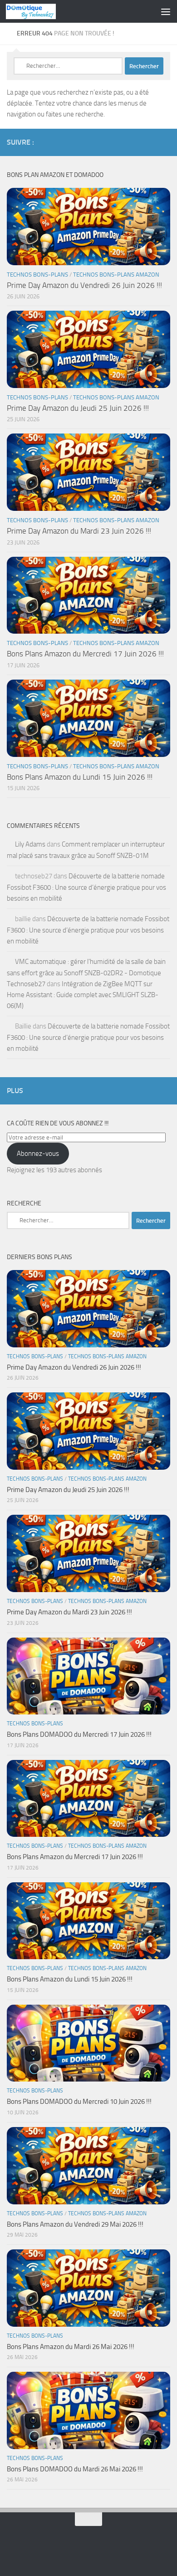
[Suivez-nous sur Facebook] (121, 142)
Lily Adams (30, 844)
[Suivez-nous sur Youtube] (150, 142)
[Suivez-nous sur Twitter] (136, 142)
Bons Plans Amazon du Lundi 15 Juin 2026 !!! (80, 777)
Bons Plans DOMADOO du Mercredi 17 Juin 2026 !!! (79, 1734)
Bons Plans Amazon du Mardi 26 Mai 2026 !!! (71, 2347)
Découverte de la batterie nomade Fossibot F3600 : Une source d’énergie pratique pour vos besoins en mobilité (86, 887)
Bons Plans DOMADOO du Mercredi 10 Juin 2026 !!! (79, 2102)
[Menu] (166, 11)
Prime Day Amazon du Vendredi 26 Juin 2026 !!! (84, 285)
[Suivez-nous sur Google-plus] (165, 142)
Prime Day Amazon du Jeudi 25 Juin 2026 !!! (78, 408)
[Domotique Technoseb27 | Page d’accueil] (39, 11)
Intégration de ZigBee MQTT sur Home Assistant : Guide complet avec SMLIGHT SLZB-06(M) (83, 995)
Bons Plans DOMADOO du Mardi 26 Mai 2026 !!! (75, 2469)
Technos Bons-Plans (37, 275)
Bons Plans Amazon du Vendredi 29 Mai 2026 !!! (75, 2224)
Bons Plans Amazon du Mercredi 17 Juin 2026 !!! (85, 654)
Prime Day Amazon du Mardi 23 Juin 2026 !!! (79, 531)
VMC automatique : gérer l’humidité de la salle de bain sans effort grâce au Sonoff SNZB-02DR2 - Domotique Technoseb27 (86, 973)
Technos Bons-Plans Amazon (116, 275)
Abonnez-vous (38, 1154)
